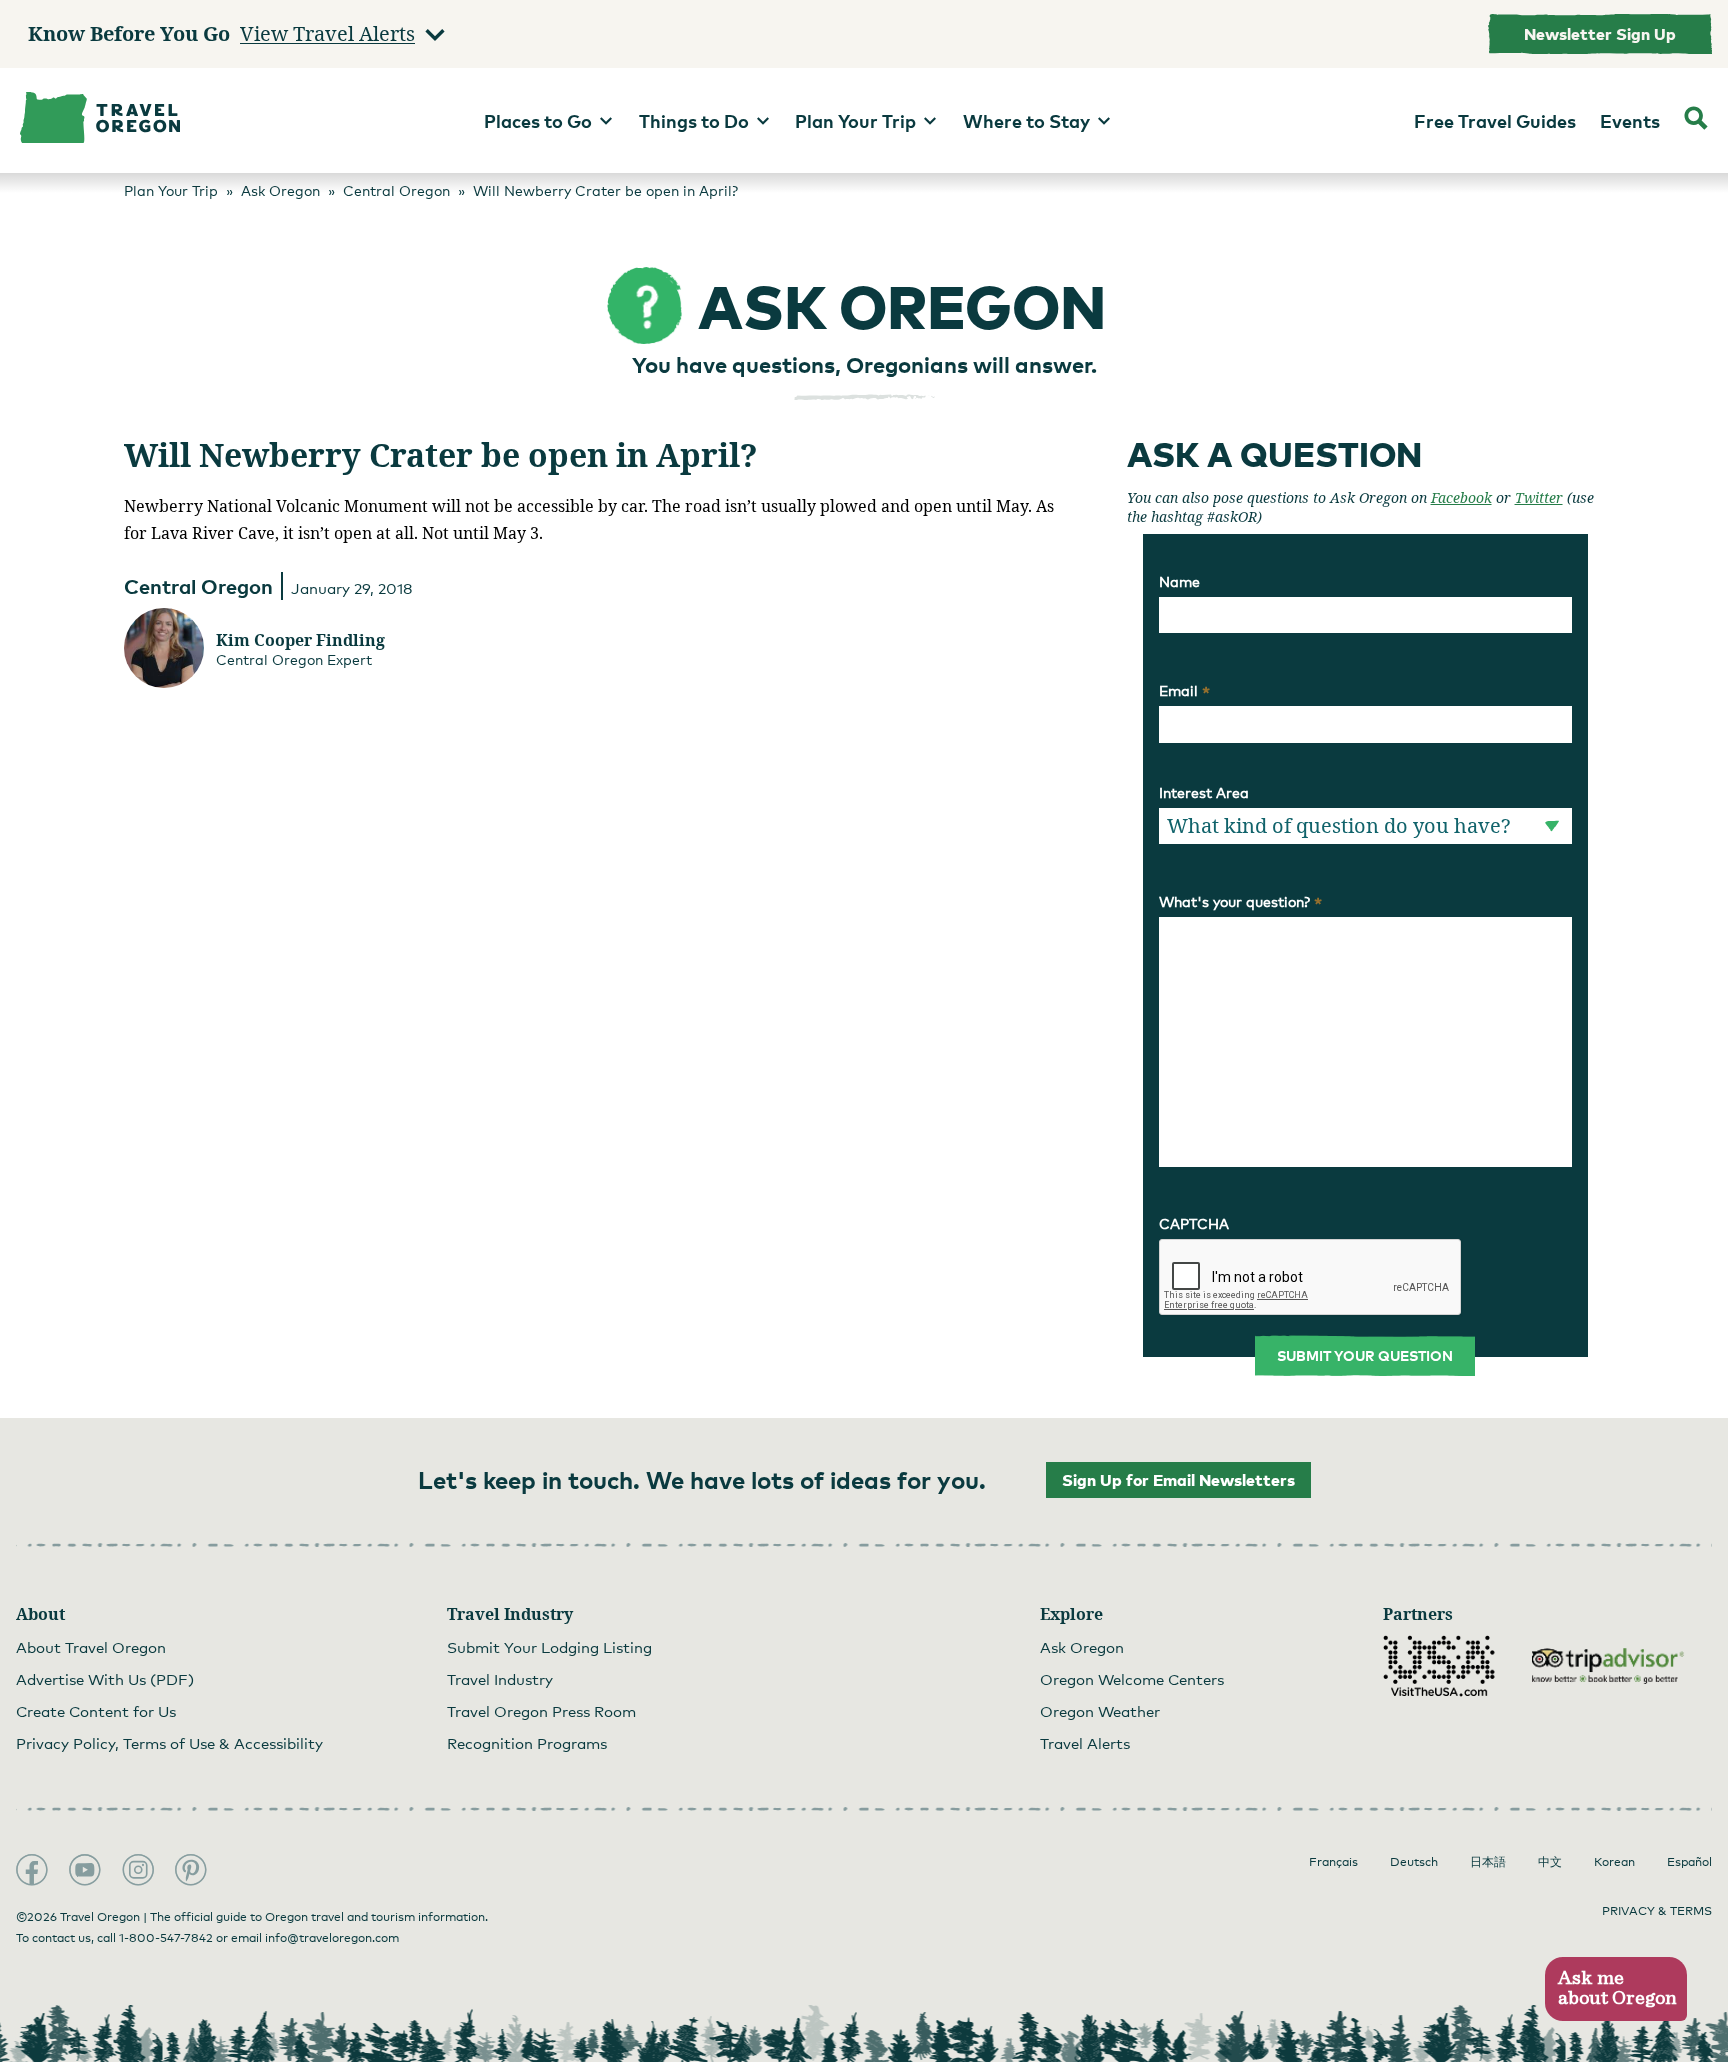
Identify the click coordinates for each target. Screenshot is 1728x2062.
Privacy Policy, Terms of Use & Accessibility (169, 1743)
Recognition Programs (527, 1743)
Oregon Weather (1100, 1711)
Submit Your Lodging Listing (549, 1647)
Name (1179, 581)
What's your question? (1240, 902)
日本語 (1488, 1862)
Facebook (1461, 497)
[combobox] (1365, 826)
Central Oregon (198, 586)
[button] (1615, 1989)
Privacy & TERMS (1657, 1911)
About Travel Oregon (91, 1647)
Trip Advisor (1608, 1666)
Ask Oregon (1082, 1647)
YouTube (85, 1870)
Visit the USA (1439, 1666)
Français (1333, 1862)
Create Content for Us (96, 1711)
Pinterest (191, 1870)
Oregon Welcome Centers (1132, 1679)
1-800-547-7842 (166, 1938)
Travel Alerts (1085, 1743)
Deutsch (1414, 1862)
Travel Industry (500, 1679)
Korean (1614, 1862)
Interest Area (1204, 792)
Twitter (1539, 497)
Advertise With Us (105, 1679)
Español (1689, 1862)
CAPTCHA (1194, 1223)
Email (1184, 691)
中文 (1550, 1862)
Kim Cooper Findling (300, 640)
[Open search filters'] (1696, 120)
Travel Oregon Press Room (541, 1711)
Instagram (138, 1870)
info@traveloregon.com (332, 1938)
